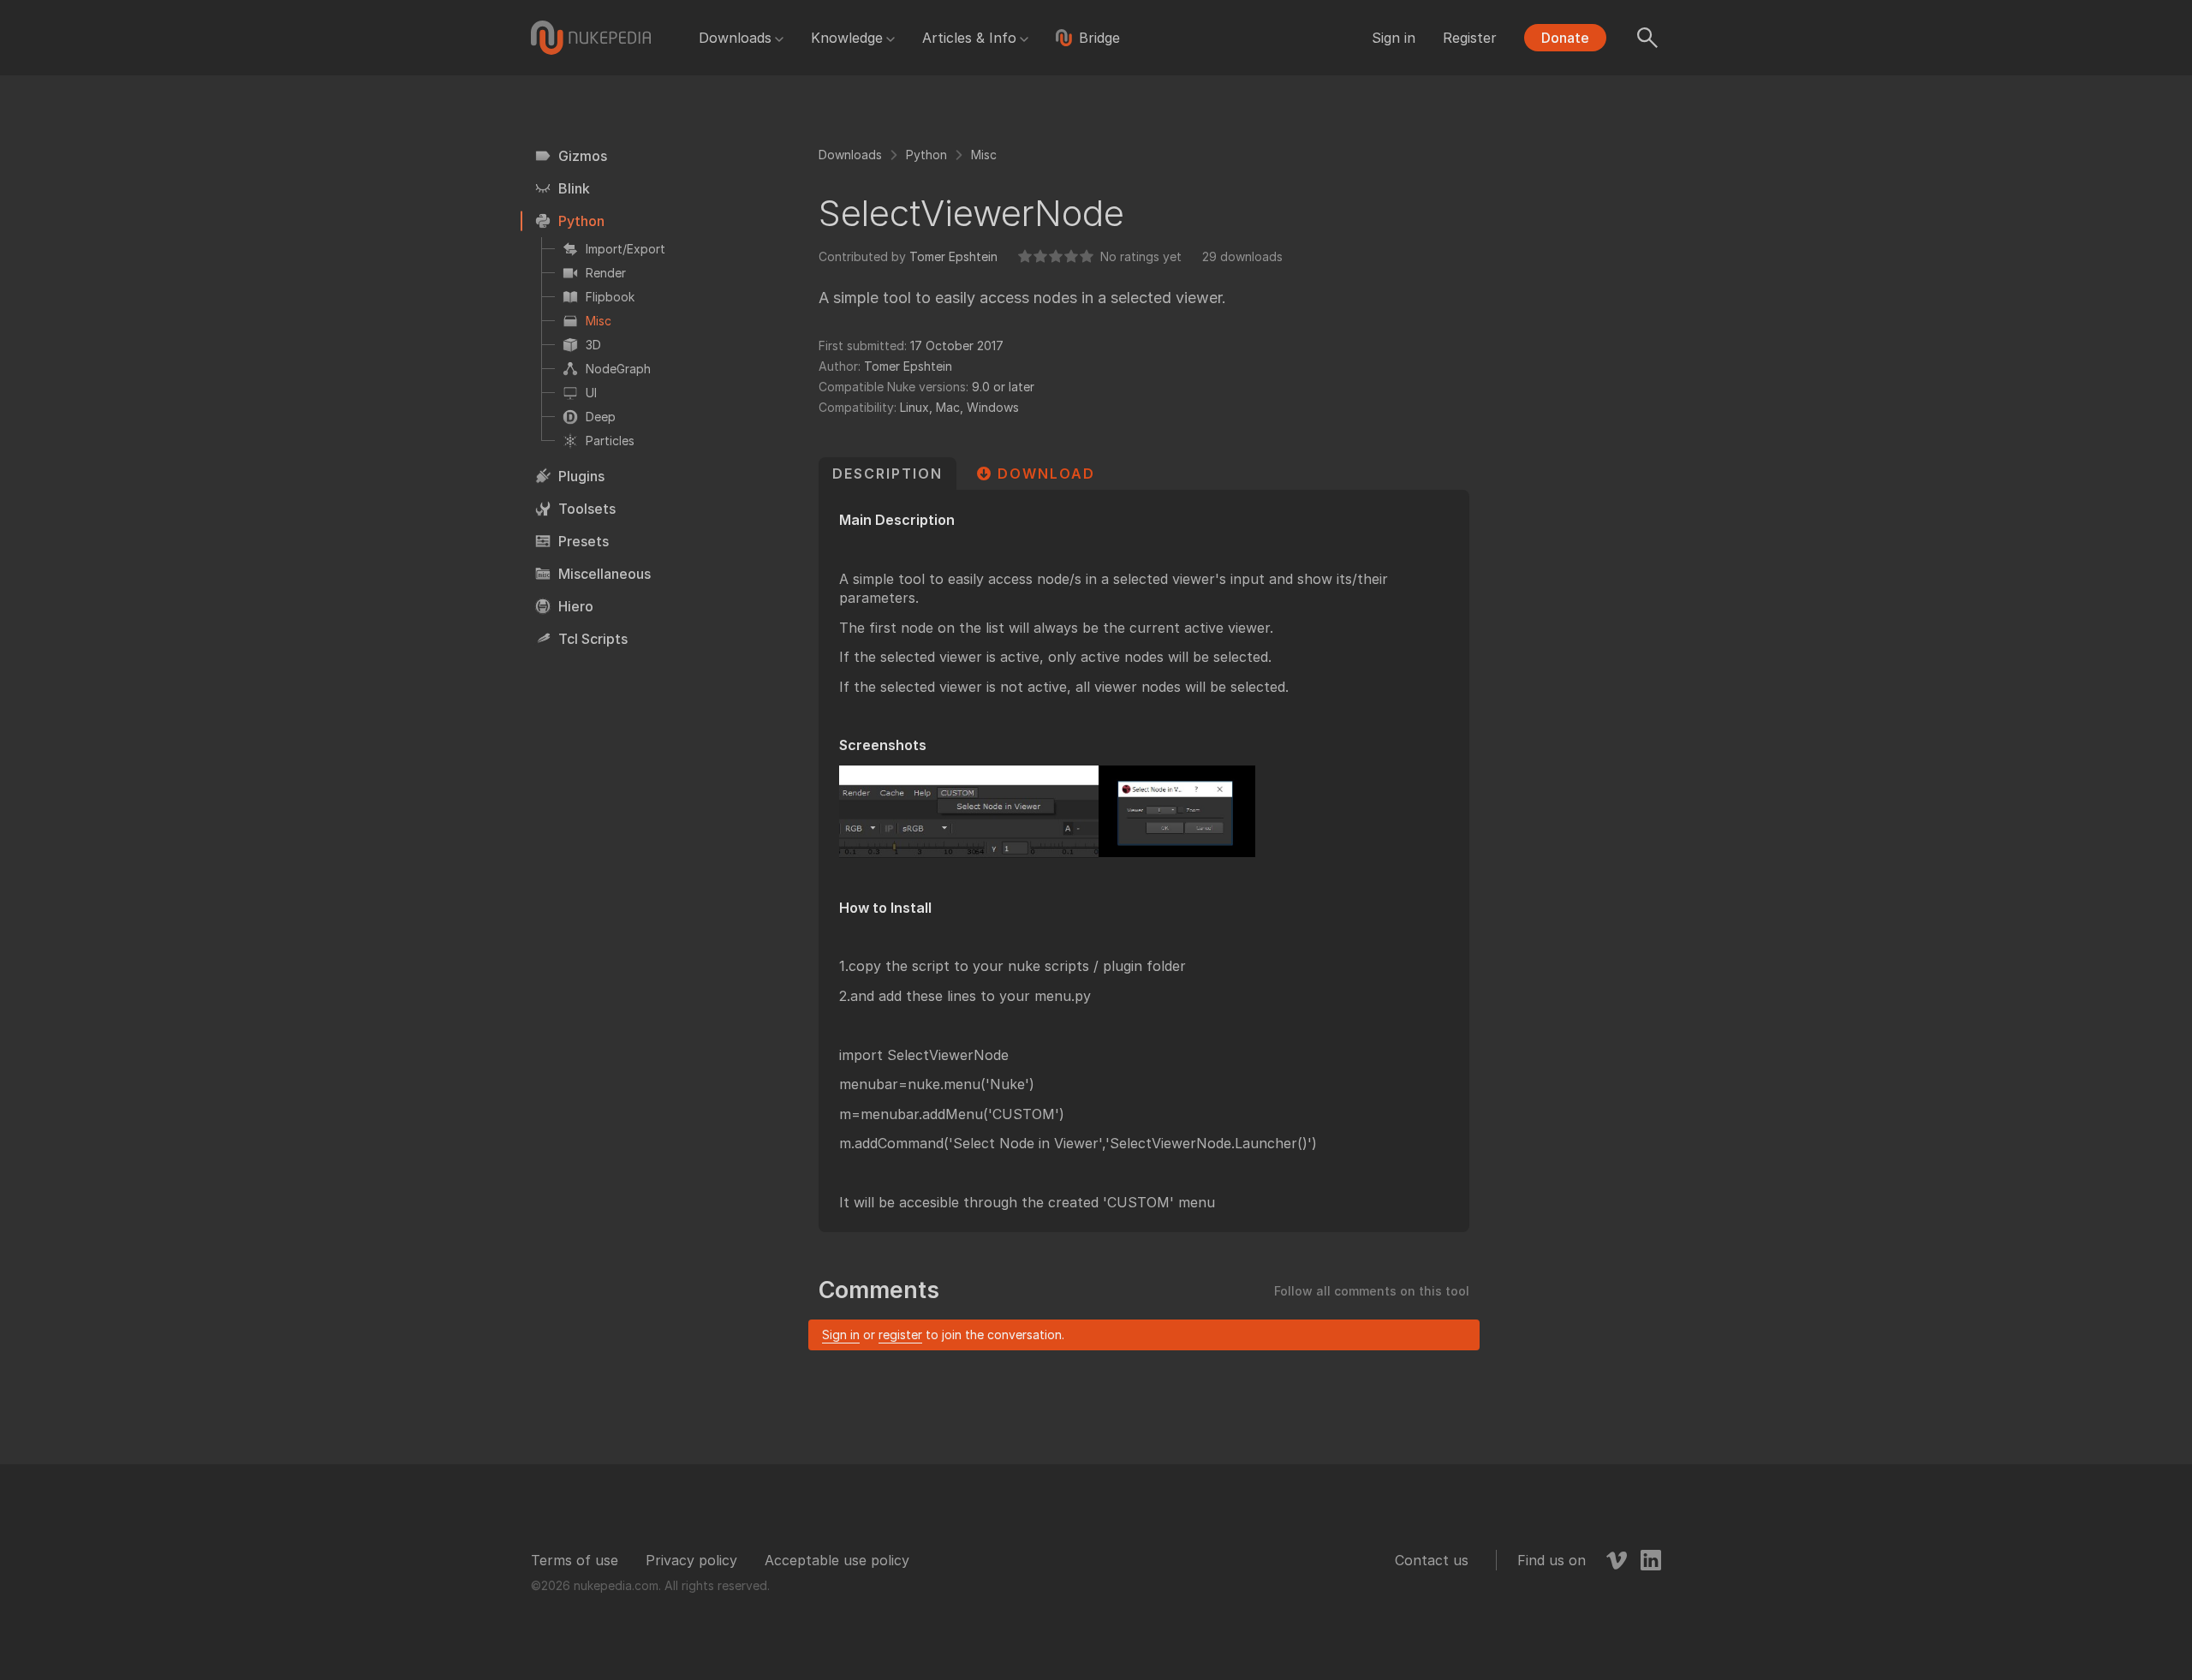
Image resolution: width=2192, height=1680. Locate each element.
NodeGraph (618, 369)
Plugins (581, 476)
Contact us (1432, 1560)
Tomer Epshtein (953, 256)
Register (1470, 38)
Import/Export (625, 249)
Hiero (576, 606)
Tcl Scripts (593, 639)
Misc (599, 321)
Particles (610, 441)
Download (1046, 474)
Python (581, 221)
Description (888, 474)
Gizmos (583, 156)
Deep (601, 417)
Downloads (735, 38)
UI (591, 393)
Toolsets (587, 509)
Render (606, 273)
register (900, 1334)
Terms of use (575, 1560)
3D (593, 345)
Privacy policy (691, 1560)
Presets (584, 541)
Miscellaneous (605, 574)
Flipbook (610, 297)
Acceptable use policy (837, 1560)
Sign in (1394, 38)
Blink (574, 188)
